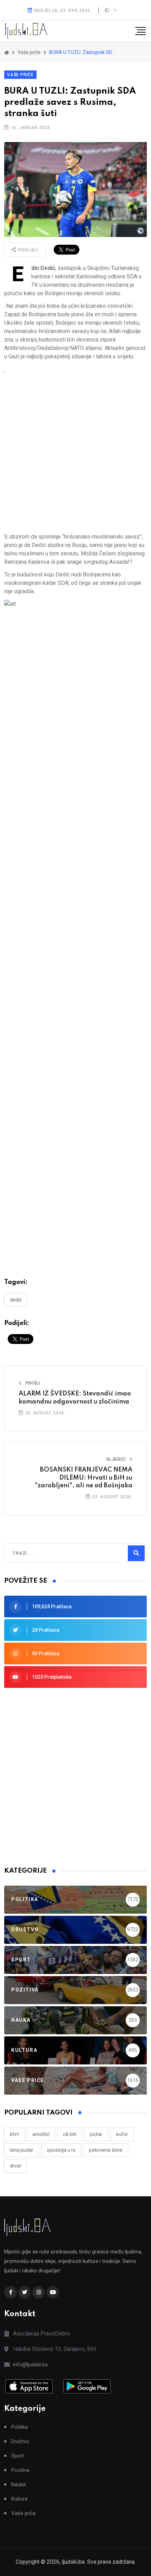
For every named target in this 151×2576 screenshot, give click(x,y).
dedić (16, 1300)
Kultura (19, 2499)
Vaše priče (20, 75)
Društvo (20, 2442)
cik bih (70, 2134)
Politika (19, 2427)
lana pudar (22, 2150)
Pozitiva (20, 2470)
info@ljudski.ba (30, 2365)
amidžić (41, 2134)
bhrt (14, 2134)
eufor (122, 2134)
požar (96, 2134)
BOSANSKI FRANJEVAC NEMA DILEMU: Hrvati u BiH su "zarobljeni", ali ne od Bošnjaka (84, 1478)
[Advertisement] (75, 453)
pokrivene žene (106, 2150)
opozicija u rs (61, 2150)
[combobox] (43, 1553)
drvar (16, 2166)
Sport (18, 2456)
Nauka (18, 2485)
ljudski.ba (73, 2562)
